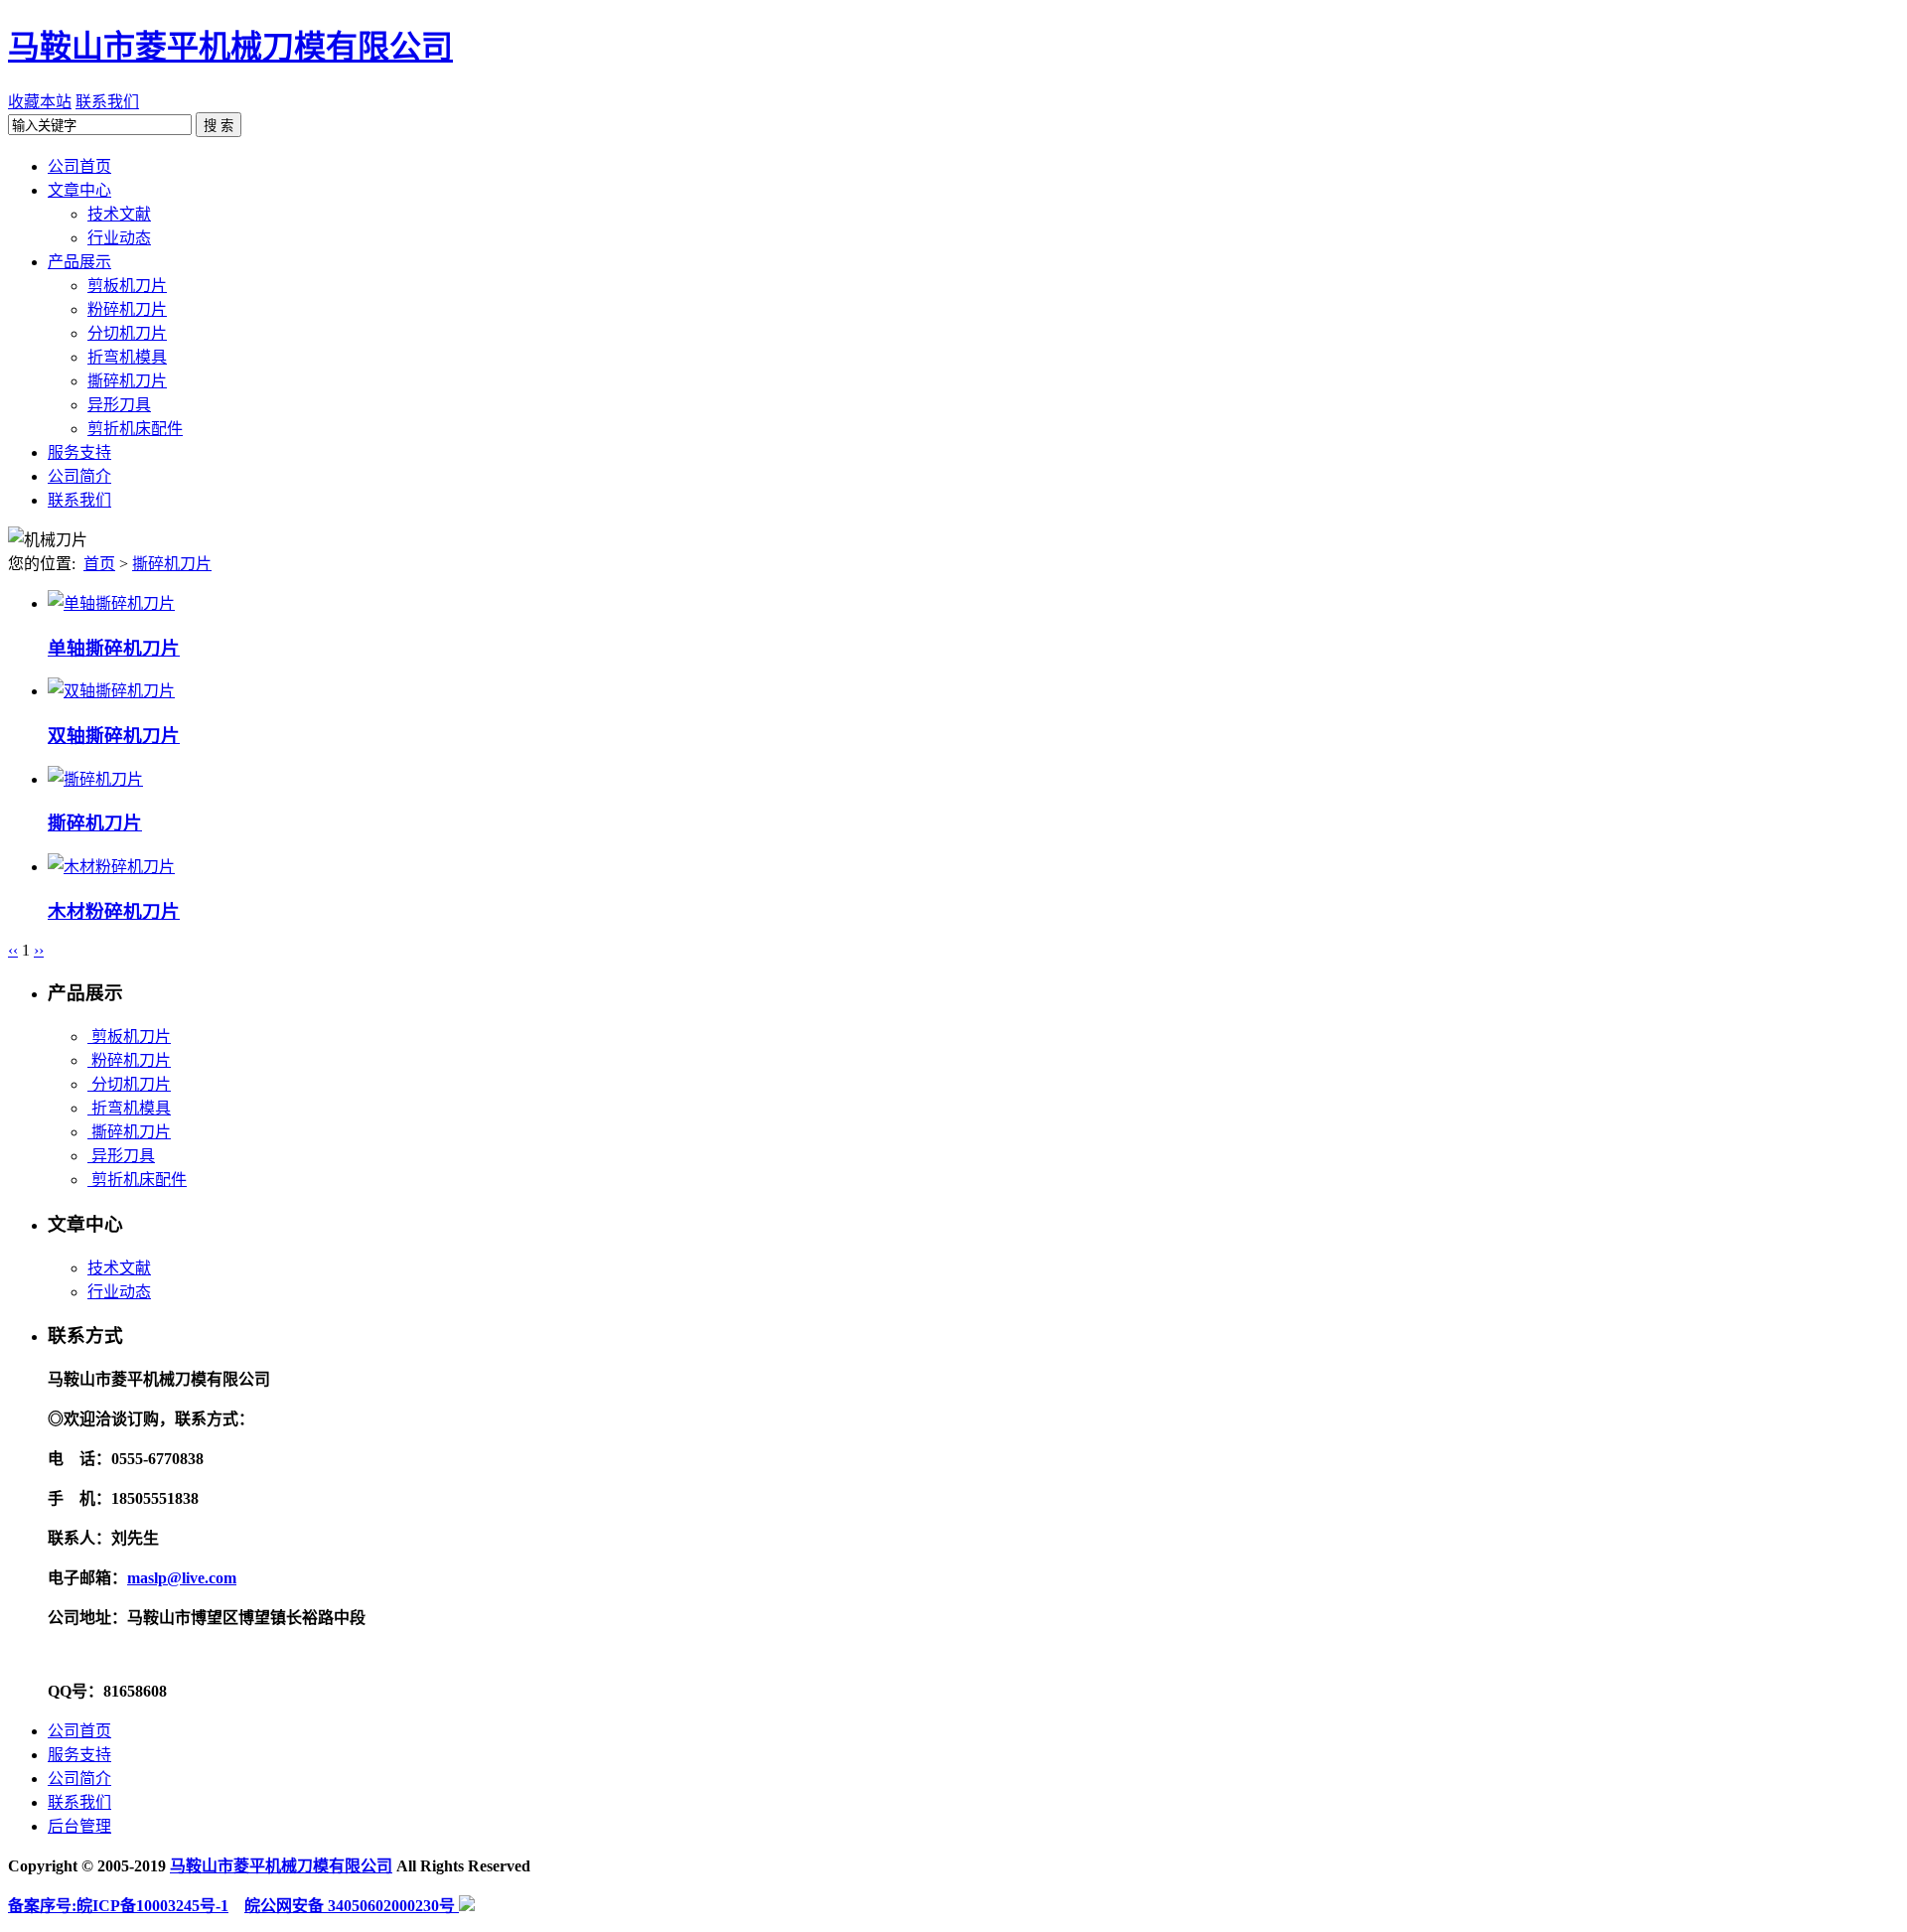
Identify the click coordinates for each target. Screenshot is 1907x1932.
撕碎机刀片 (172, 564)
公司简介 (79, 1779)
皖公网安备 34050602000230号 (352, 1906)
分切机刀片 (129, 1084)
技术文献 (119, 1268)
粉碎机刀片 (129, 1060)
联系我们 (107, 102)
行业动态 (119, 1292)
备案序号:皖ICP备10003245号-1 (118, 1906)
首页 (99, 564)
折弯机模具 (129, 1108)
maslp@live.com (182, 1578)
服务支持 (79, 1755)
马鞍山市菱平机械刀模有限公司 (230, 47)
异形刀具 (121, 1156)
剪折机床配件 (137, 1180)
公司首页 (79, 1731)
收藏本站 (40, 102)
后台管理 (79, 1826)
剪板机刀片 (129, 1037)
